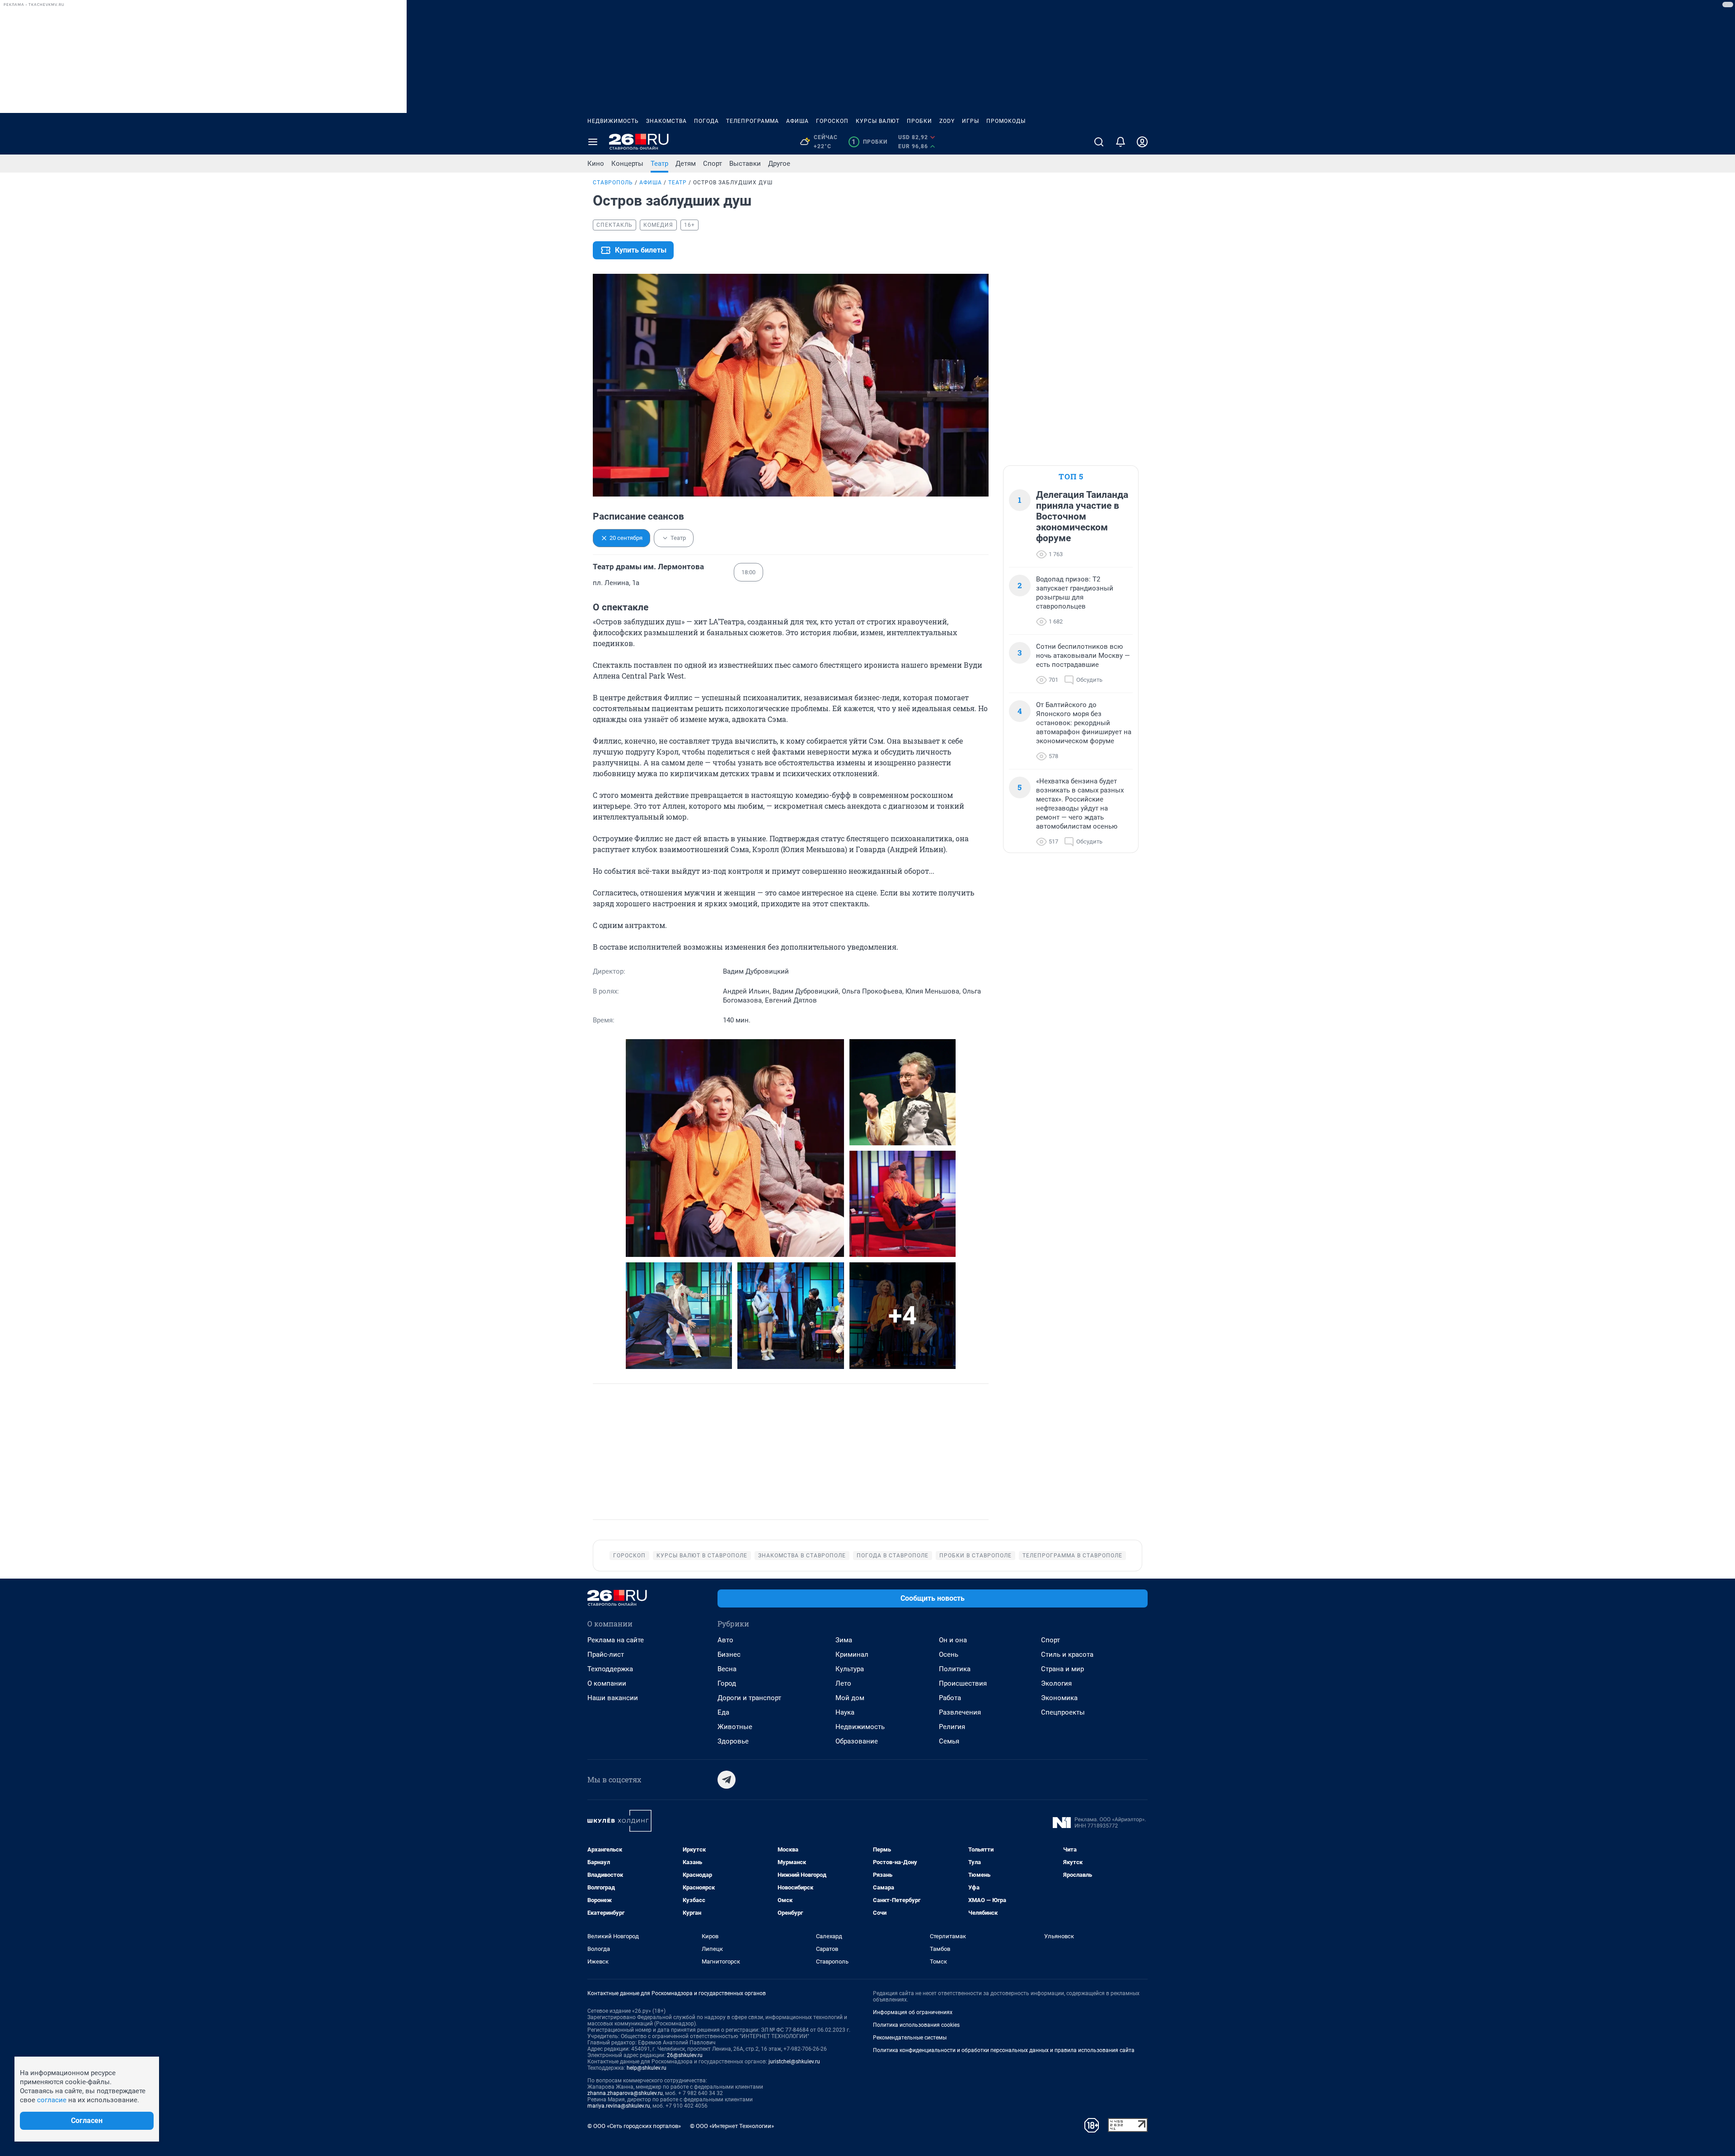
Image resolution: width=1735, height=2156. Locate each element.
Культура (850, 1669)
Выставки (745, 164)
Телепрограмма (753, 121)
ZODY (947, 121)
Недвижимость (613, 121)
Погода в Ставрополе (893, 1556)
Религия (952, 1727)
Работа (950, 1698)
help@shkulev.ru (647, 2068)
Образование (857, 1741)
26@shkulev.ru (685, 2055)
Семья (949, 1741)
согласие (52, 2100)
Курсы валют (878, 121)
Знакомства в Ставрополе (802, 1556)
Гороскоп (832, 121)
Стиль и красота (1067, 1654)
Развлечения (960, 1712)
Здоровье (733, 1741)
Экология (1056, 1683)
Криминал (852, 1654)
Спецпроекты (1063, 1712)
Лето (843, 1683)
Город (727, 1683)
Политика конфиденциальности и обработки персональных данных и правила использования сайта (1004, 2050)
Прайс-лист (606, 1654)
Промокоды (1006, 121)
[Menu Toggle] (593, 142)
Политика (955, 1669)
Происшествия (963, 1683)
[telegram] (727, 1780)
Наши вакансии (613, 1698)
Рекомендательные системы (910, 2038)
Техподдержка (610, 1669)
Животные (735, 1727)
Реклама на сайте (616, 1640)
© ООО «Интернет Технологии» (732, 2126)
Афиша (797, 121)
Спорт (713, 164)
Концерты (627, 164)
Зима (844, 1640)
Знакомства (666, 121)
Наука (845, 1712)
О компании (607, 1683)
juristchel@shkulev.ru (794, 2062)
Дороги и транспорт (749, 1698)
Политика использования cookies (916, 2025)
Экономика (1059, 1698)
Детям (686, 164)
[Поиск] (1099, 142)
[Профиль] (1142, 142)
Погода (706, 121)
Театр (659, 164)
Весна (727, 1669)
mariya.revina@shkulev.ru (619, 2106)
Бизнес (729, 1654)
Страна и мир (1062, 1669)
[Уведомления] (1121, 142)
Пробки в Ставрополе (975, 1556)
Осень (949, 1654)
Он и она (953, 1640)
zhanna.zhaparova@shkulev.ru (625, 2093)
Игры (971, 121)
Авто (725, 1640)
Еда (723, 1712)
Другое (779, 164)
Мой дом (850, 1698)
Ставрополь (613, 183)
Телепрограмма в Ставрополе (1072, 1556)
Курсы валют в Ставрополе (702, 1556)
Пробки (919, 121)
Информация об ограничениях (913, 2012)
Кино (596, 164)
